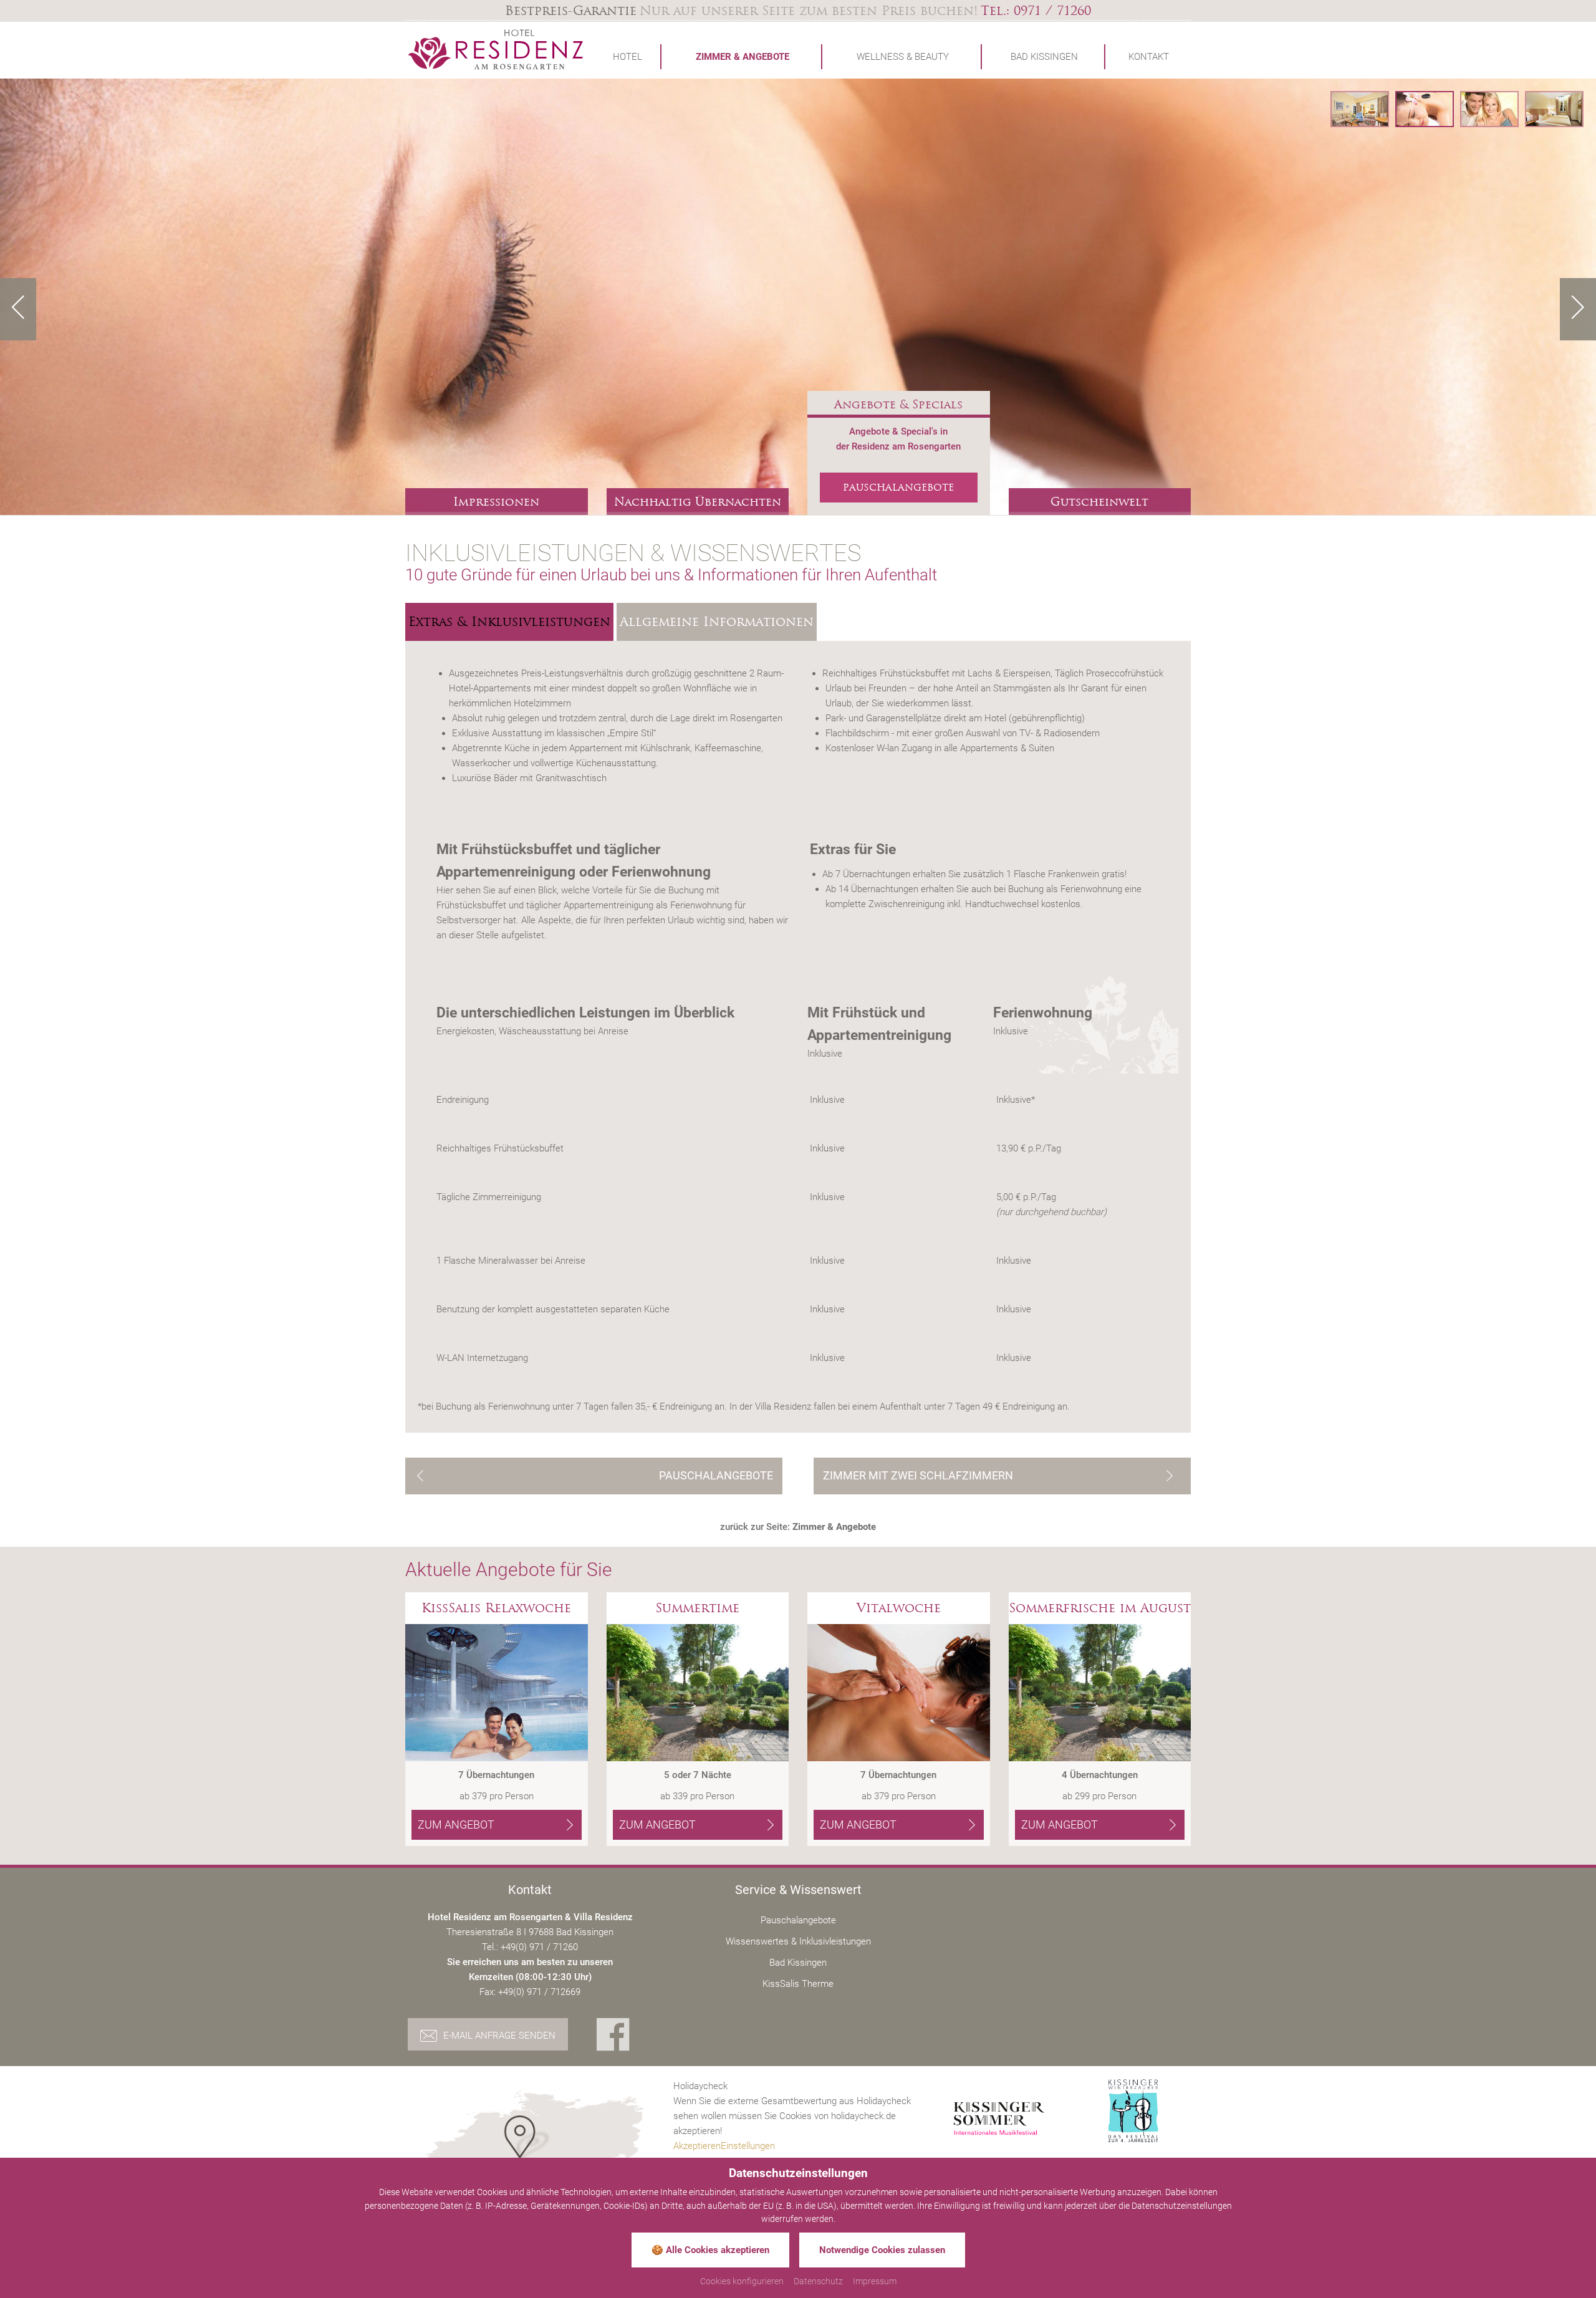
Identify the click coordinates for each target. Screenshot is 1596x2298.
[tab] (509, 622)
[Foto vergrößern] (798, 297)
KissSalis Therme (798, 1984)
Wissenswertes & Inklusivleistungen (798, 1941)
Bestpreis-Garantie (571, 11)
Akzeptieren (697, 2146)
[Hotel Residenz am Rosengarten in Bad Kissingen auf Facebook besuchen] (613, 2036)
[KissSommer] (999, 2118)
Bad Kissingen (798, 1963)
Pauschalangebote (798, 1920)
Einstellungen (748, 2146)
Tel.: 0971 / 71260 (1036, 11)
